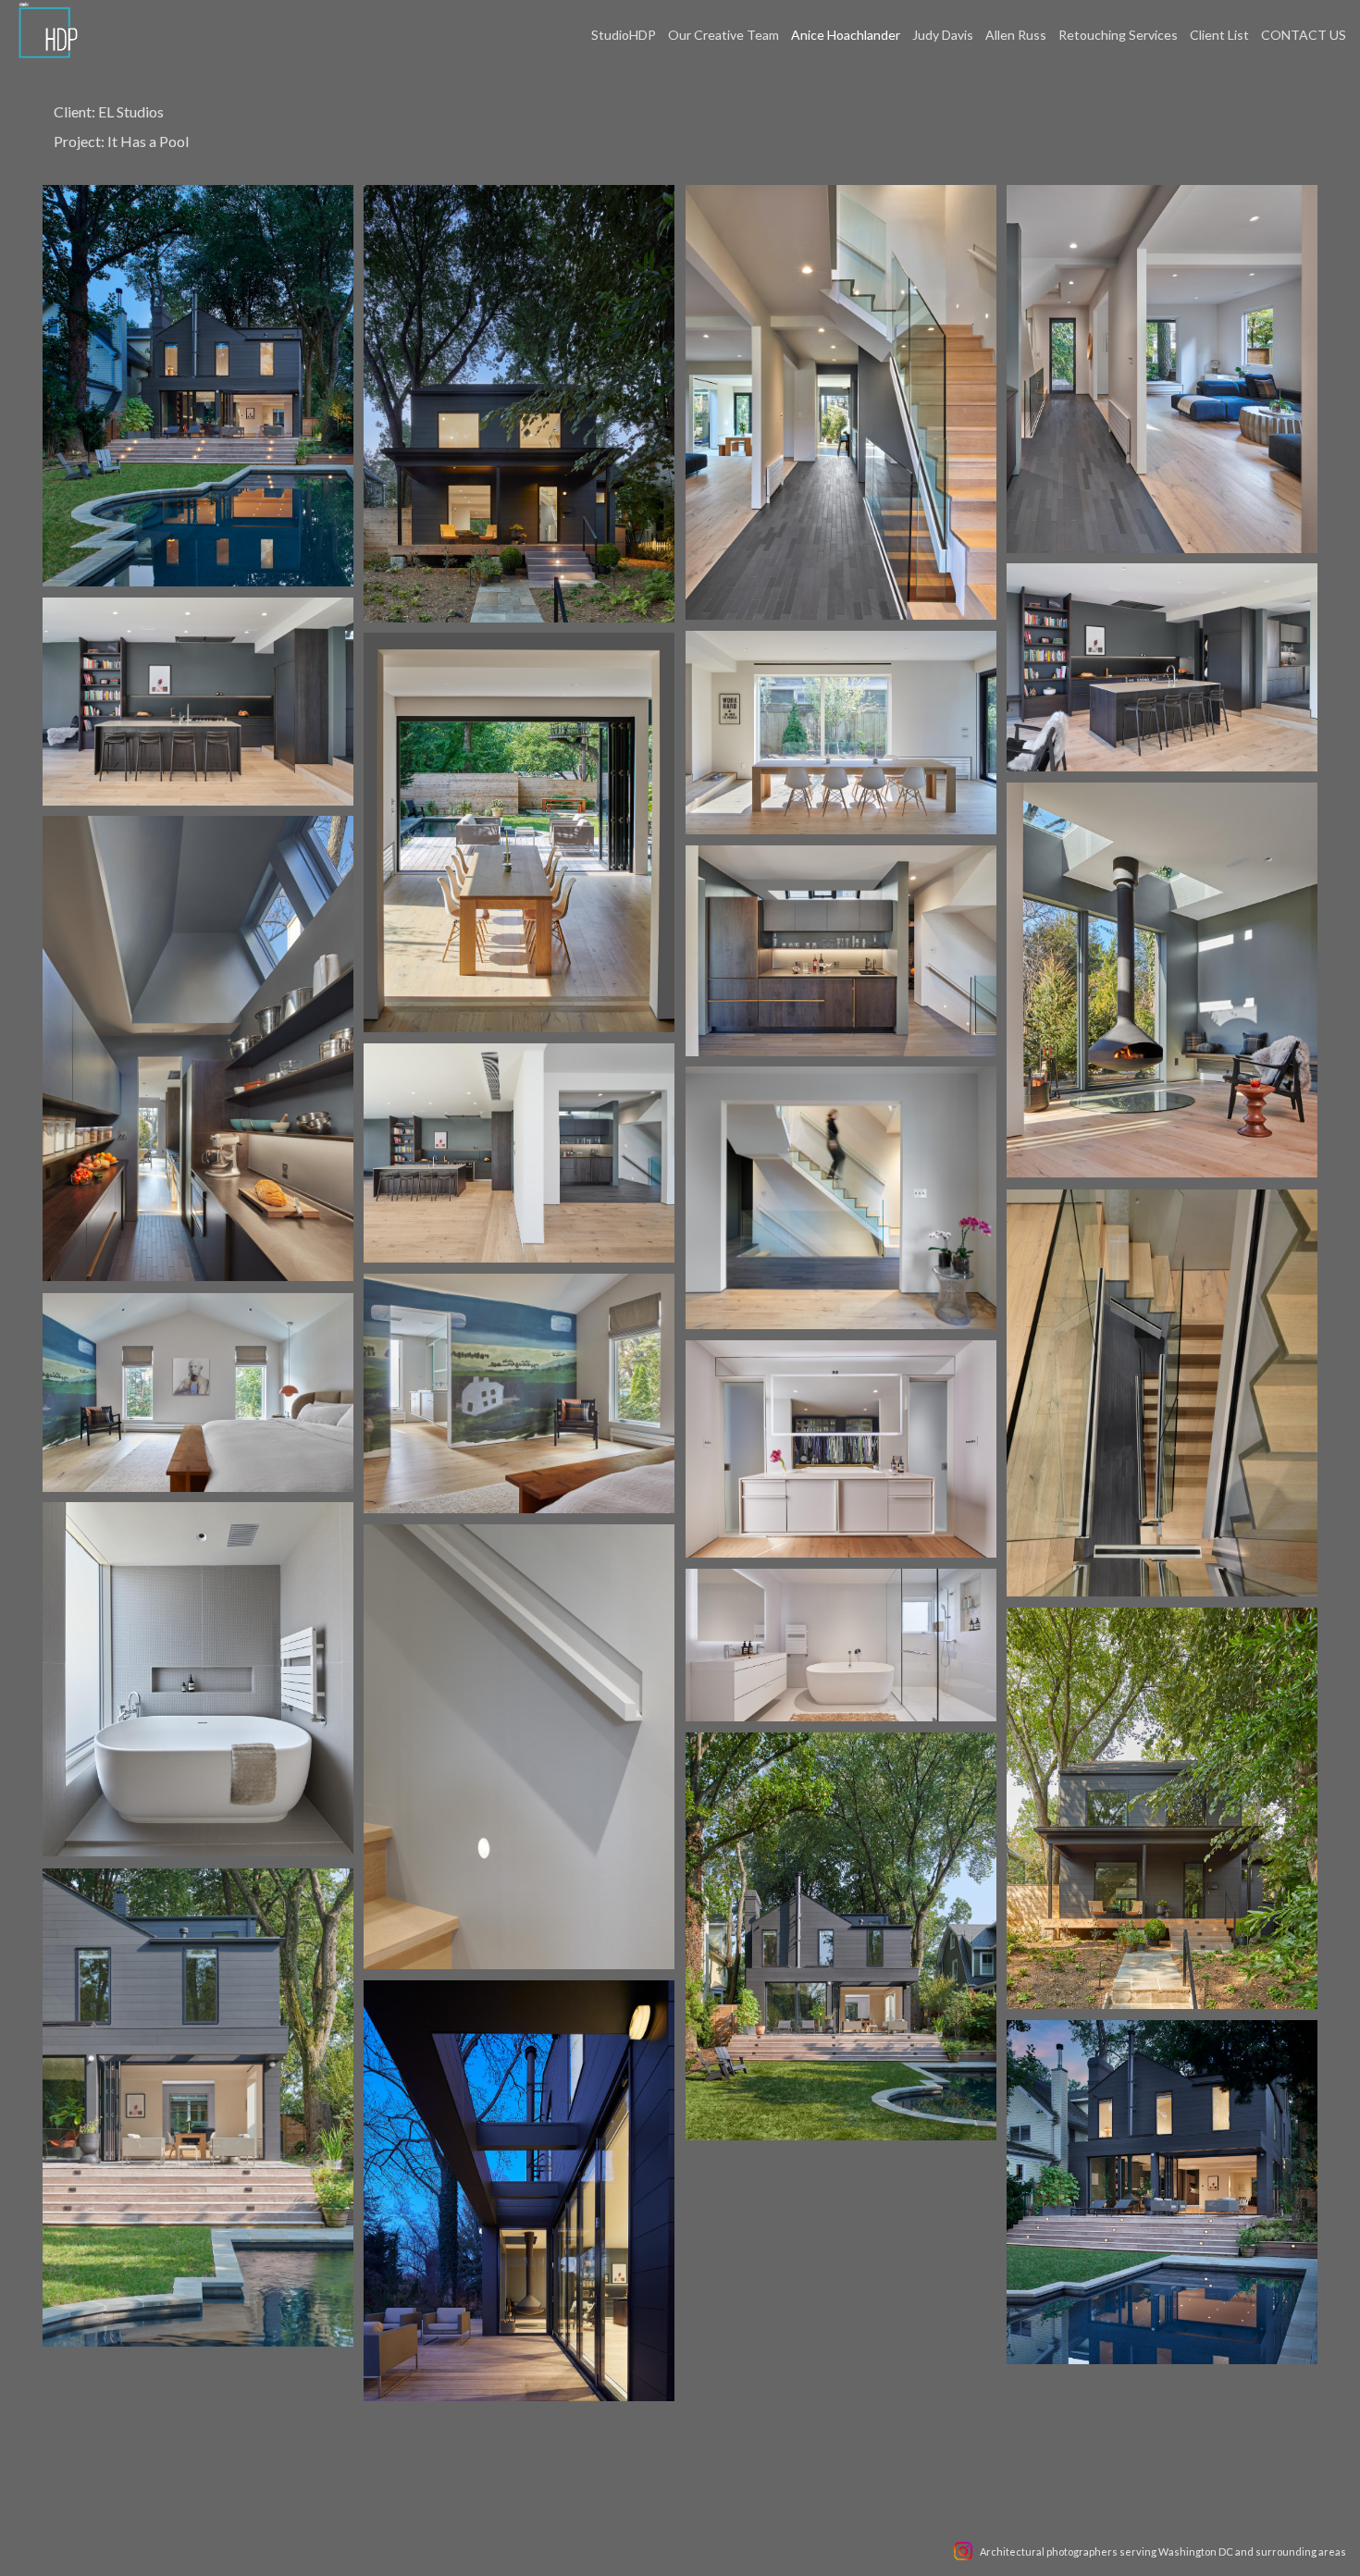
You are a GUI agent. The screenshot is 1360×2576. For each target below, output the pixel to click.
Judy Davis (943, 35)
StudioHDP (624, 35)
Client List (1219, 35)
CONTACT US (1304, 35)
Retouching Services (1118, 35)
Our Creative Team (723, 35)
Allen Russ (1016, 35)
